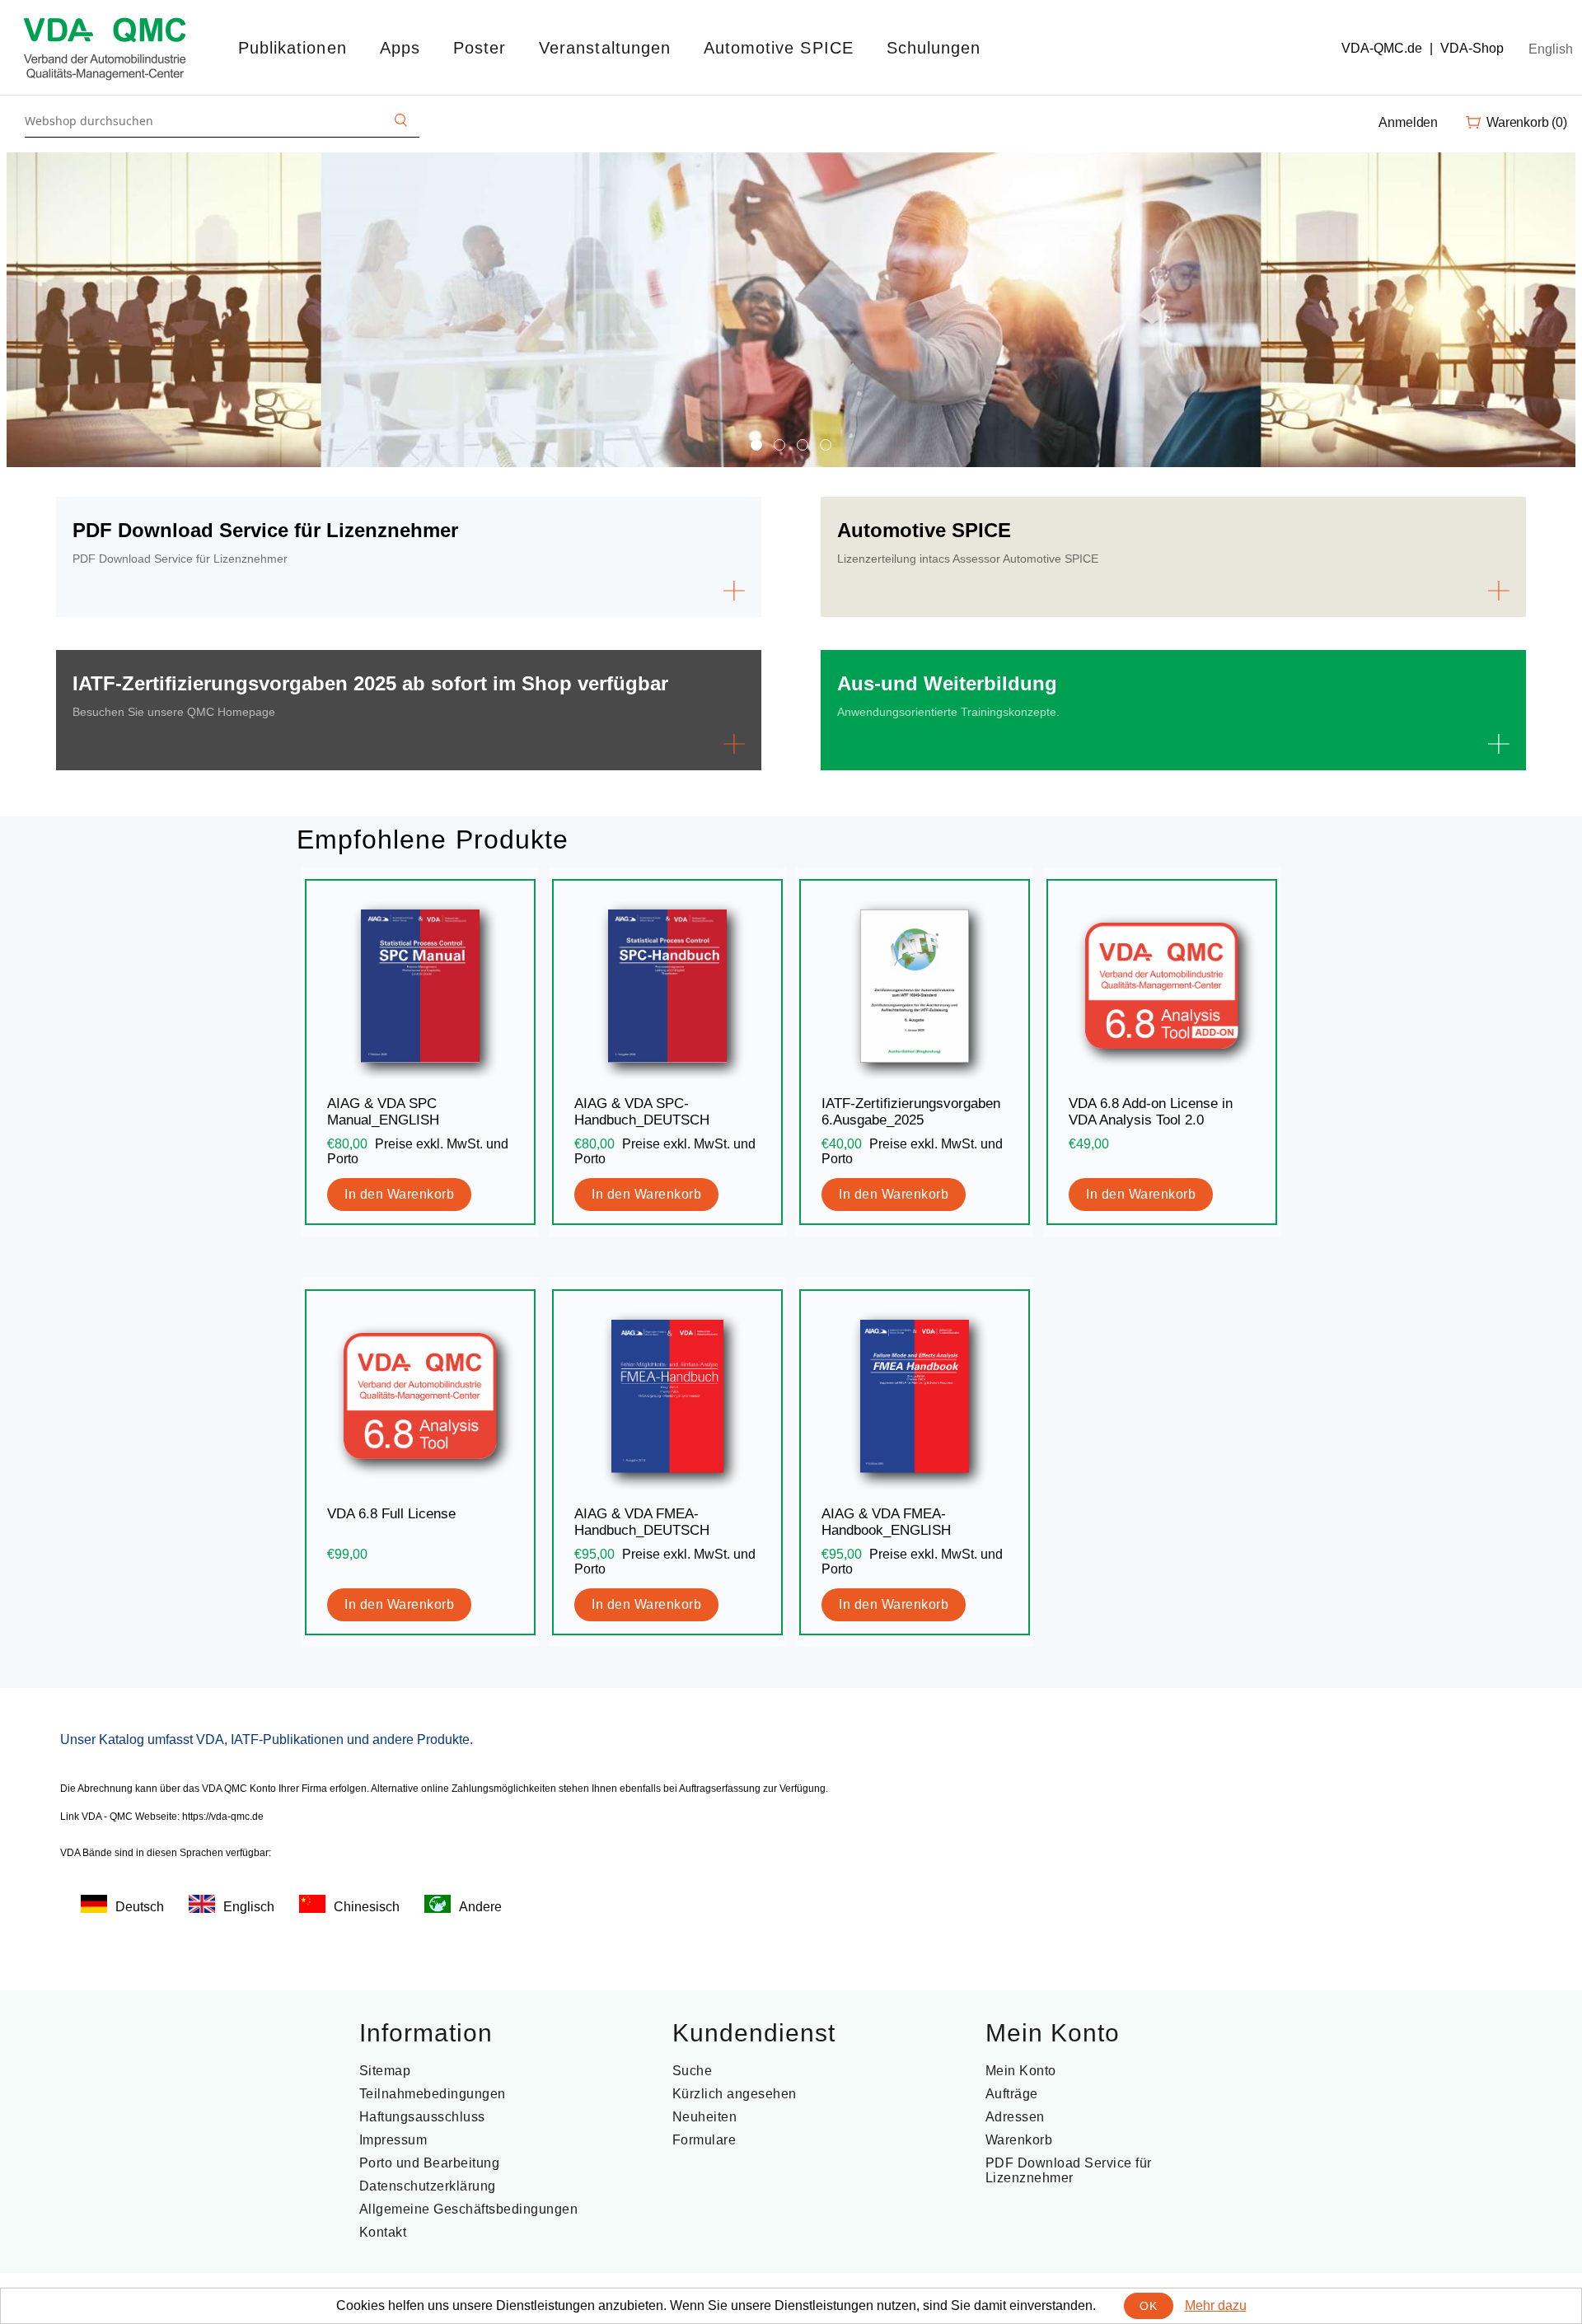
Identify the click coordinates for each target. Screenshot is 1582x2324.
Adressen (1015, 2117)
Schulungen (934, 48)
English (1551, 49)
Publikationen (293, 48)
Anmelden (1408, 122)
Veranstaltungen (605, 48)
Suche (693, 2071)
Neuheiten (705, 2117)
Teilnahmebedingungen (433, 2094)
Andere (480, 1907)
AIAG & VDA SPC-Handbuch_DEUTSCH (642, 1112)
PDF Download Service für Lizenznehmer (1069, 2170)
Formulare (704, 2140)
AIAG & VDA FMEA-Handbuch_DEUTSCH (642, 1522)
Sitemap (385, 2071)
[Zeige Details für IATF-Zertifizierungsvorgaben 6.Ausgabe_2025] (915, 986)
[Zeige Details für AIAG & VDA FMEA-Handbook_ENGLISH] (915, 1396)
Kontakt (383, 2232)
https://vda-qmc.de (223, 1817)
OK (1148, 2306)
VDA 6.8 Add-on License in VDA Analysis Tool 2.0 (1151, 1112)
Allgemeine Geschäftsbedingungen (469, 2209)
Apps (400, 48)
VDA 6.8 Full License (391, 1514)
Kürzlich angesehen (735, 2094)
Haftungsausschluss (422, 2117)
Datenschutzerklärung (428, 2186)
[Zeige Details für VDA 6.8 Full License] (420, 1396)
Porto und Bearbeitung (430, 2163)
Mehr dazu (1216, 2305)
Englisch (249, 1907)
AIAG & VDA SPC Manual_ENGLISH (383, 1112)
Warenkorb (1019, 2140)
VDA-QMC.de (1382, 48)
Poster (480, 48)
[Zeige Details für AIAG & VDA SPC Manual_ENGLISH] (420, 986)
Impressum (393, 2140)
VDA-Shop (1472, 48)
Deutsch (140, 1907)
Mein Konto (1021, 2071)
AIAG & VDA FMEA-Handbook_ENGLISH (886, 1522)
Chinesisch (367, 1907)
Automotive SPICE (779, 48)
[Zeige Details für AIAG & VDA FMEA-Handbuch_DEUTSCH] (667, 1396)
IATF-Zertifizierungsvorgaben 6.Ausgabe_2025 (911, 1112)
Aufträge (1012, 2094)
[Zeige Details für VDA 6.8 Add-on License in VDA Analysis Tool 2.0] (1162, 986)
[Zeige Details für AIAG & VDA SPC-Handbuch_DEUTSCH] (667, 986)
